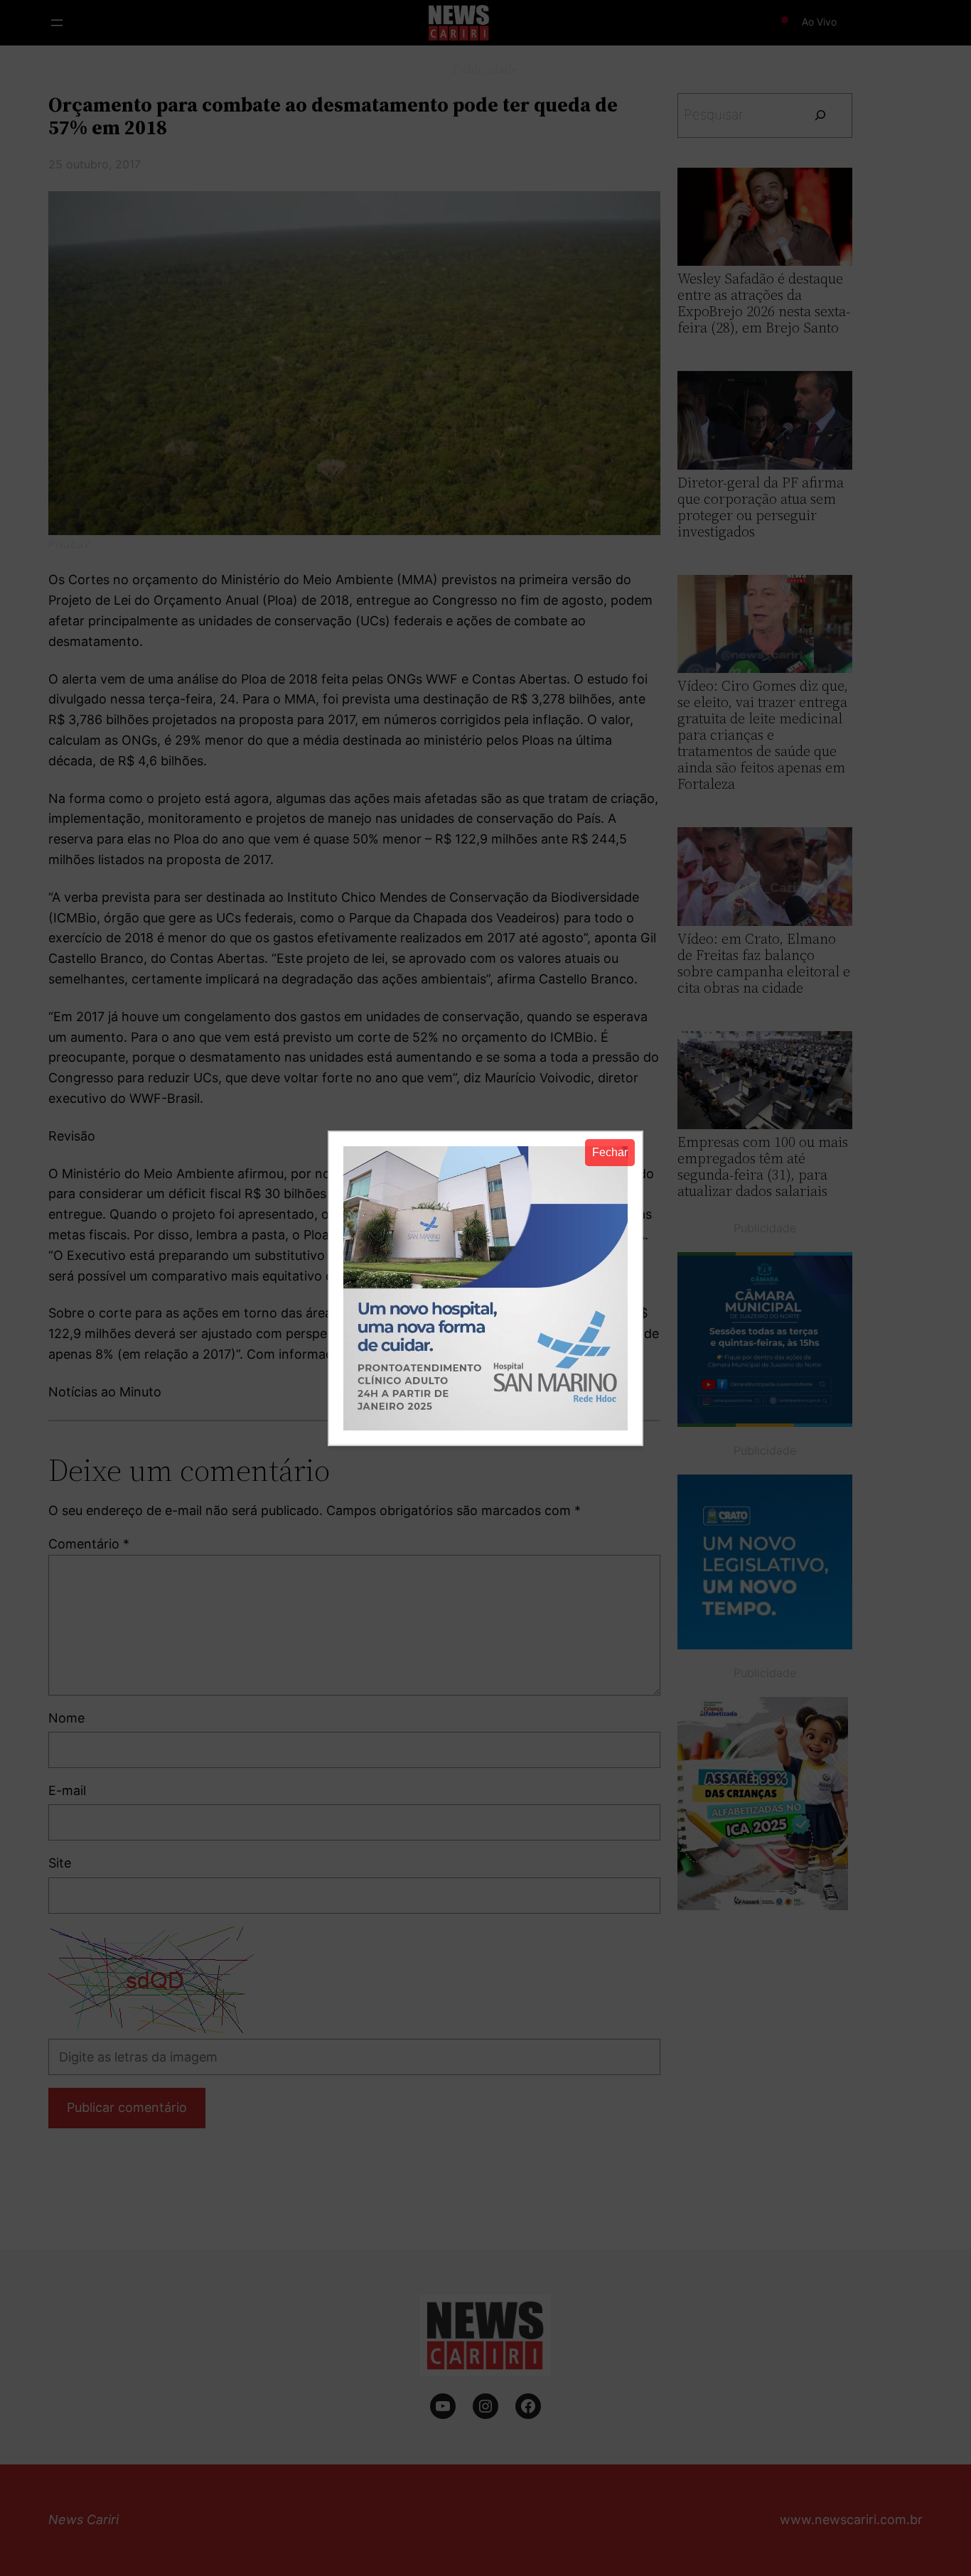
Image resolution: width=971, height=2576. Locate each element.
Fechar (610, 1152)
